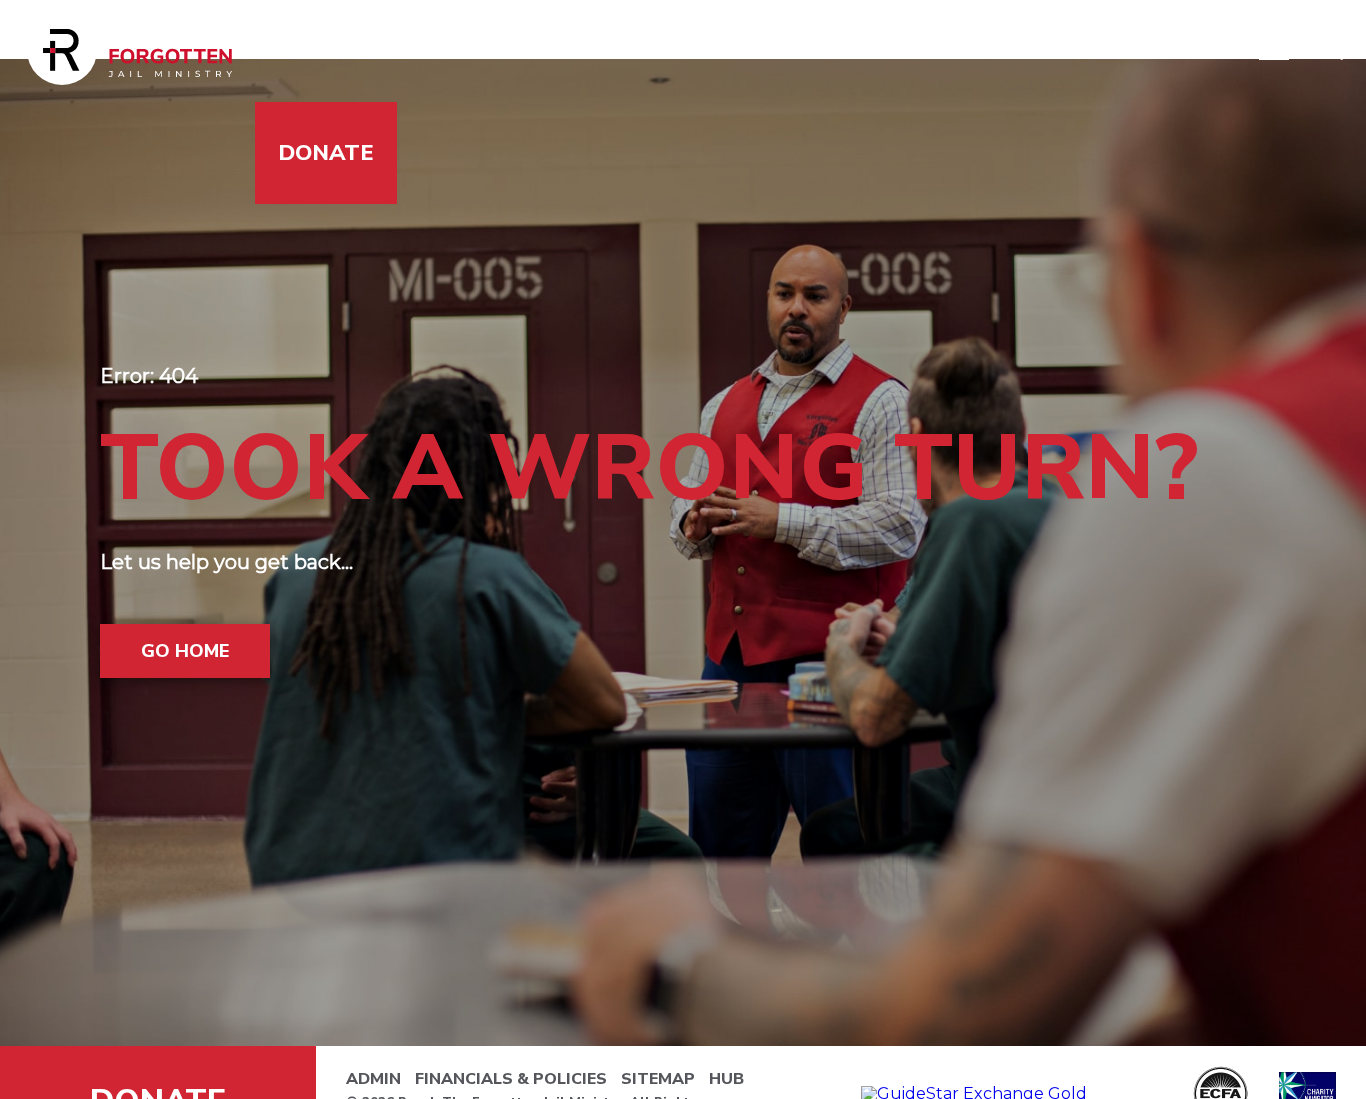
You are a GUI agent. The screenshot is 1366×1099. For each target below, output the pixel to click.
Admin (373, 1079)
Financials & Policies (511, 1079)
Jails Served (356, 51)
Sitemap (658, 1079)
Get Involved (565, 51)
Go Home (185, 651)
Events (1003, 51)
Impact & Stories (803, 51)
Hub (726, 1079)
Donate (326, 153)
